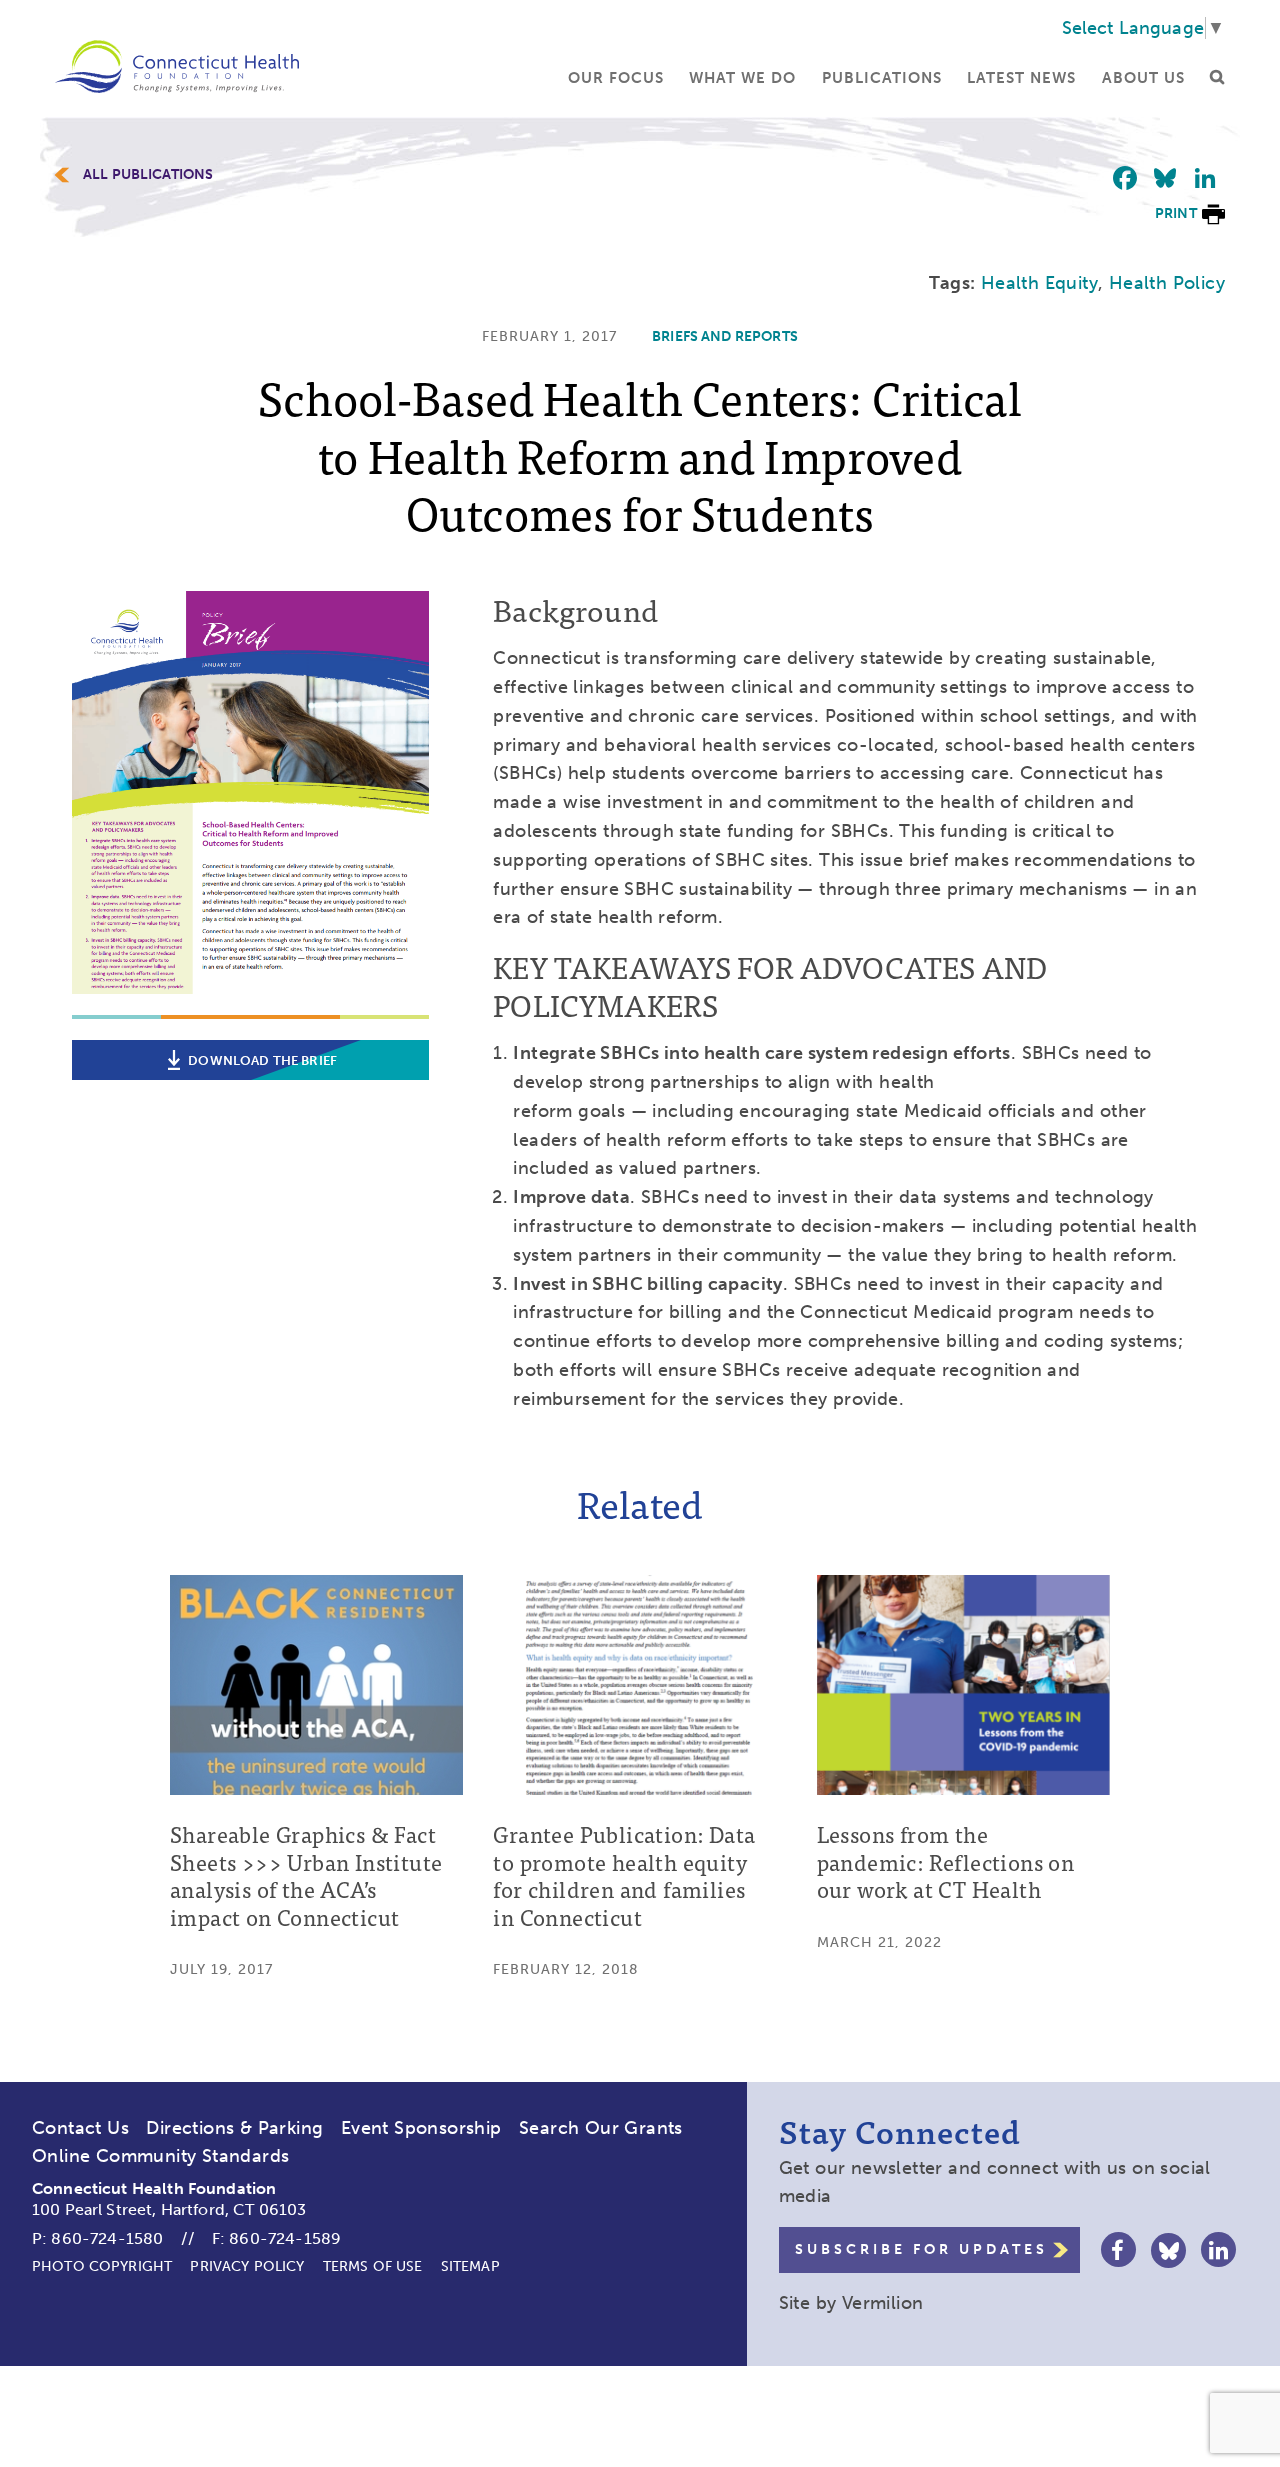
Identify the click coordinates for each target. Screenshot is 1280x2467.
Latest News (1021, 78)
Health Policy (1167, 283)
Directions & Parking (234, 2128)
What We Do (742, 78)
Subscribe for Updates (921, 2249)
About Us (1143, 78)
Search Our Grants (601, 2128)
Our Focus (616, 78)
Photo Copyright (102, 2266)
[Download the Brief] (250, 1004)
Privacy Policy (247, 2266)
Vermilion (883, 2303)
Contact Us (80, 2128)
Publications (882, 78)
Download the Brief (262, 1060)
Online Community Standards (160, 2156)
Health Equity (1039, 283)
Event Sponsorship (421, 2128)
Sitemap (470, 2266)
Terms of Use (373, 2266)
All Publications (148, 175)
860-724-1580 (107, 2238)
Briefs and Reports (725, 336)
